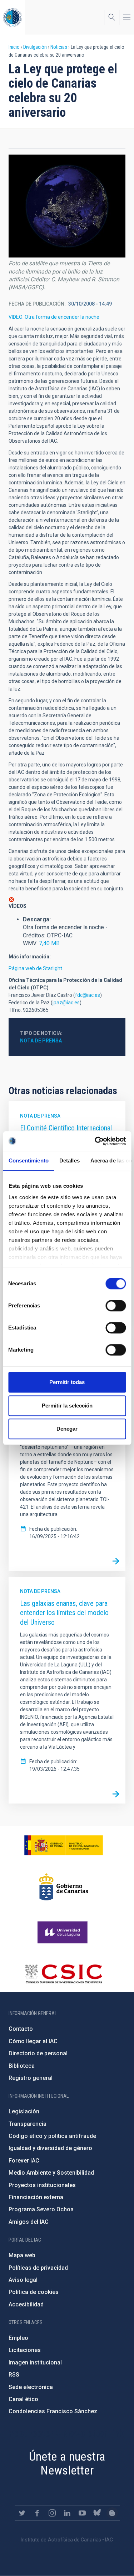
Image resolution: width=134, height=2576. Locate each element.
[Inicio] (13, 17)
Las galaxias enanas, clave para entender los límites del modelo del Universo (64, 1613)
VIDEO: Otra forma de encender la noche (54, 317)
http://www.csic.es (63, 1974)
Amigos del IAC (29, 2222)
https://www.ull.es (63, 1932)
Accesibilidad (26, 2304)
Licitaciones (25, 2350)
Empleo (18, 2338)
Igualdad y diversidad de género (50, 2148)
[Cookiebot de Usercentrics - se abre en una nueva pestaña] (95, 1141)
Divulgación (35, 47)
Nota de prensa (41, 1041)
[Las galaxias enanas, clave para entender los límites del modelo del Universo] (116, 1794)
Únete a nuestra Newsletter (67, 2463)
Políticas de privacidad (38, 2268)
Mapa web (22, 2255)
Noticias (59, 47)
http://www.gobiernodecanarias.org (64, 1887)
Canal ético (23, 2399)
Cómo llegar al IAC (33, 2041)
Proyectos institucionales (42, 2185)
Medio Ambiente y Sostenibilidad (51, 2173)
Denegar (67, 1429)
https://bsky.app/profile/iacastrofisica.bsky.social (97, 2513)
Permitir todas (67, 1382)
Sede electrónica (31, 2387)
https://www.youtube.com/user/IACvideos (82, 2513)
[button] (67, 206)
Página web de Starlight (35, 968)
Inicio (14, 47)
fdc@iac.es (88, 995)
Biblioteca (22, 2066)
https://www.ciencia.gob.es (64, 1845)
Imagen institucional (35, 2362)
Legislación (24, 2111)
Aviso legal (23, 2280)
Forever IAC (24, 2161)
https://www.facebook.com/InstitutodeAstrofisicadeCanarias (37, 2513)
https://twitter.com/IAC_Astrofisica (22, 2513)
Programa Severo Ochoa (41, 2209)
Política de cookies (34, 2292)
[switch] (116, 1306)
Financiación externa (36, 2197)
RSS (14, 2375)
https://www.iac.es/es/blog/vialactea (112, 2513)
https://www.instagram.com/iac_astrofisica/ (52, 2513)
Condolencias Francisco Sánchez (53, 2411)
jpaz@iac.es (66, 1003)
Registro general (31, 2078)
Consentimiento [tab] (28, 1160)
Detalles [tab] (69, 1160)
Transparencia (28, 2124)
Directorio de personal (38, 2053)
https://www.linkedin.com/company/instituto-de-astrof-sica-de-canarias (67, 2513)
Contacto (21, 2029)
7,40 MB (49, 943)
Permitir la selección (67, 1406)
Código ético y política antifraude (52, 2136)
